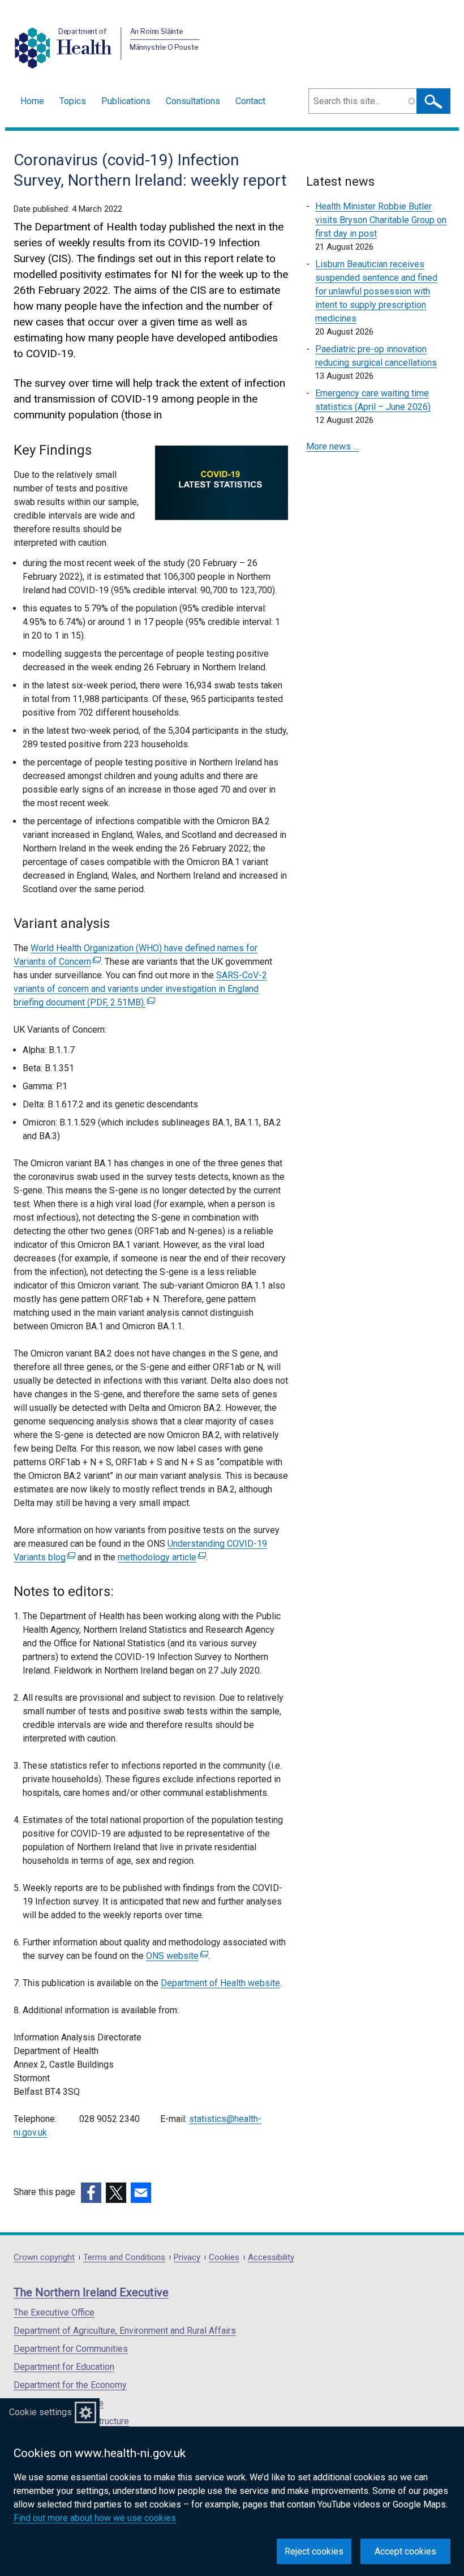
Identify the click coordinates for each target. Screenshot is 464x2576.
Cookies (224, 2258)
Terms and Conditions (124, 2258)
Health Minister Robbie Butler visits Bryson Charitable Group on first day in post (381, 220)
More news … (332, 446)
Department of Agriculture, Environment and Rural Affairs (125, 2331)
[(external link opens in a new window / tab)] (91, 2193)
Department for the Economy (70, 2385)
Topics (73, 101)
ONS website (176, 1956)
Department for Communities (71, 2349)
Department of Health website (220, 1983)
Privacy (187, 2258)
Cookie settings (40, 2412)
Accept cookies (405, 2551)
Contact (250, 101)
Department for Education (64, 2367)
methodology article (160, 1557)
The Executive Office (54, 2312)
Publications (126, 101)
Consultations (193, 101)
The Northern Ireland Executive (91, 2292)
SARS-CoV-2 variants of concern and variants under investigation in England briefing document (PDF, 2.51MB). (140, 989)
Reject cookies (314, 2551)
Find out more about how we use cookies (95, 2518)
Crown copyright (44, 2258)
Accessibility (271, 2258)
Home (32, 101)
